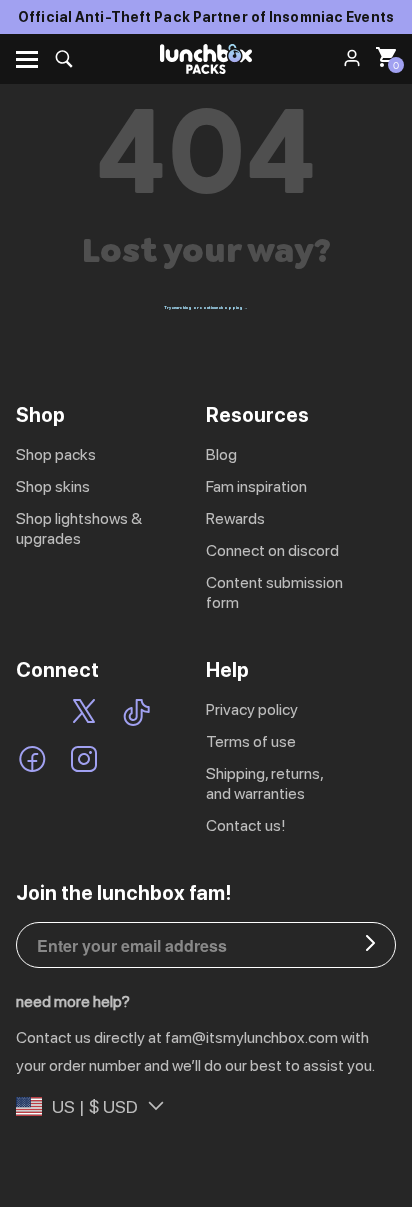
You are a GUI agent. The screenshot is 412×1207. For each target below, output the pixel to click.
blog (221, 454)
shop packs (56, 454)
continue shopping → (224, 307)
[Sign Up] (370, 945)
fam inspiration (256, 486)
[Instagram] (84, 761)
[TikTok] (136, 714)
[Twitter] (84, 714)
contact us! (246, 825)
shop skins (53, 486)
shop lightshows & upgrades (79, 528)
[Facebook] (32, 761)
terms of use (251, 741)
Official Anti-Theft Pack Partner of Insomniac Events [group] (206, 17)
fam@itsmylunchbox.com (251, 1037)
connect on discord (272, 550)
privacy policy (252, 709)
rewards (235, 518)
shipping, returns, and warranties (264, 783)
